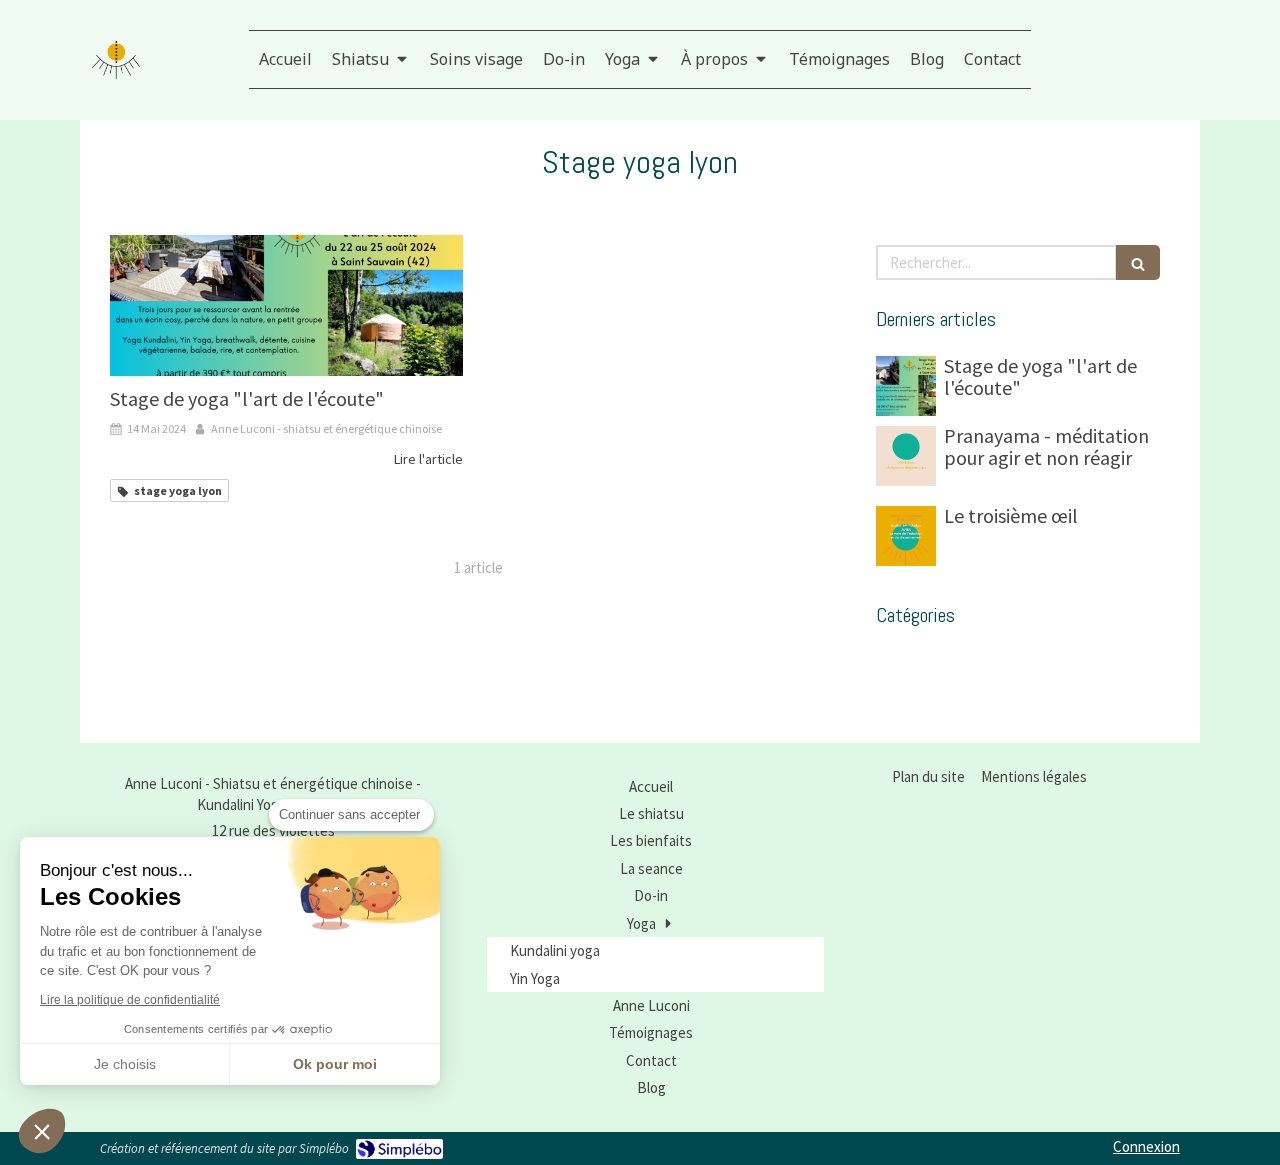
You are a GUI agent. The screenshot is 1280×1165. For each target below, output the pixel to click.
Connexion (1146, 1146)
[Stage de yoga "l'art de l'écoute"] (286, 305)
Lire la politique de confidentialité (130, 1000)
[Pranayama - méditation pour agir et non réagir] (906, 456)
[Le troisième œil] (906, 536)
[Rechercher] (1138, 262)
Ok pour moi (335, 1064)
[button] (42, 1131)
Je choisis (125, 1064)
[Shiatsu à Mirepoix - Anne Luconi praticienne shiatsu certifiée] (116, 60)
